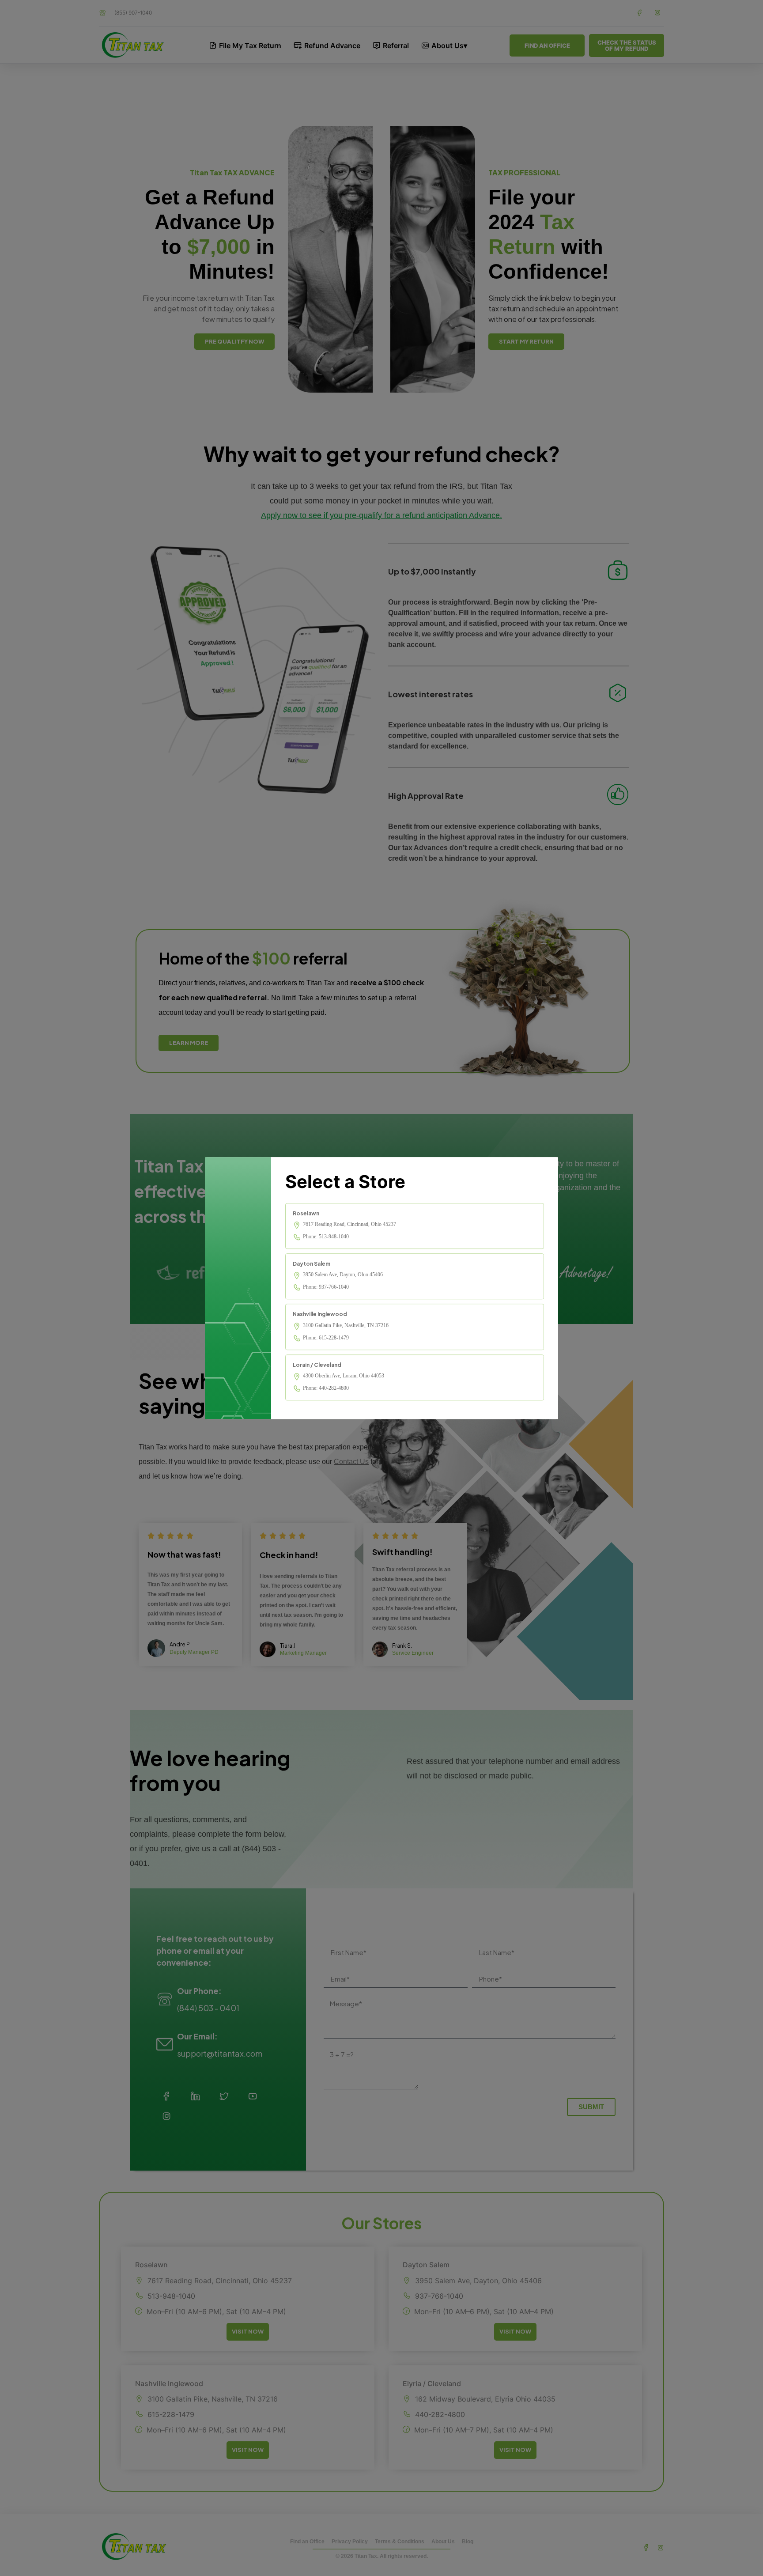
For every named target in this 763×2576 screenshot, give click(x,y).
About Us (443, 2542)
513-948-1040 (171, 2296)
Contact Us (351, 1462)
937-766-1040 (439, 2296)
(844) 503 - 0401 (208, 2008)
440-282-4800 (440, 2415)
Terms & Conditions (400, 2542)
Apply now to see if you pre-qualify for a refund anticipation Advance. (381, 515)
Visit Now (248, 2331)
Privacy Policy (350, 2542)
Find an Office (307, 2542)
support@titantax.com (220, 2053)
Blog (468, 2542)
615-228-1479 (171, 2415)
